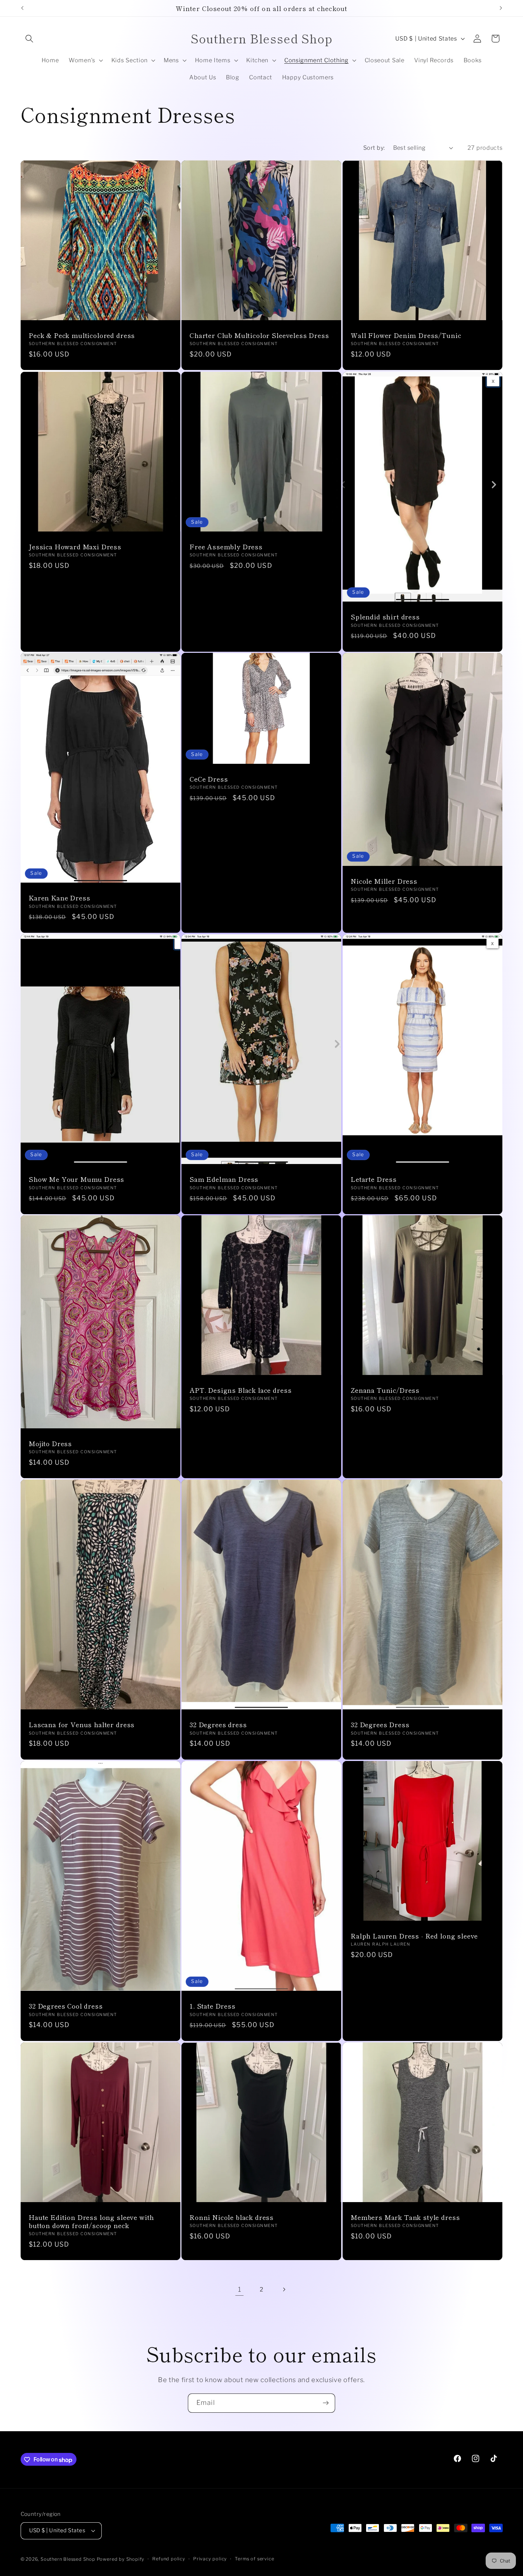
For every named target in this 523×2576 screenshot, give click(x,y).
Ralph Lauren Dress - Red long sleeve (414, 1936)
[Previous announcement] (22, 8)
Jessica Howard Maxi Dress (75, 547)
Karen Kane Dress (59, 898)
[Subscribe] (326, 2403)
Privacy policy (210, 2559)
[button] (30, 39)
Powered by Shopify (121, 2559)
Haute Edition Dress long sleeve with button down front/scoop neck (91, 2221)
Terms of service (254, 2559)
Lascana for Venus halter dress (82, 1725)
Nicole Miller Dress (384, 881)
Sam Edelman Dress (224, 1179)
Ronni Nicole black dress (232, 2217)
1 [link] (240, 2289)
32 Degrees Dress (380, 1725)
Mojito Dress (50, 1443)
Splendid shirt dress (385, 617)
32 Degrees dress (218, 1725)
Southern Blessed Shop (68, 2559)
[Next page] (284, 2289)
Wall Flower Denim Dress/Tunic (406, 335)
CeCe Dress (209, 779)
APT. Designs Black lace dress (241, 1390)
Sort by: (374, 148)
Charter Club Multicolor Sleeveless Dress (259, 335)
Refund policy (169, 2559)
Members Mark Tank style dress (405, 2217)
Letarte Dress (374, 1179)
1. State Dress (213, 2006)
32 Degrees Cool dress (66, 2006)
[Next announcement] (501, 8)
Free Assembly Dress (226, 547)
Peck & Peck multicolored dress (82, 335)
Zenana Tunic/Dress (385, 1390)
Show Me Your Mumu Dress (76, 1179)
